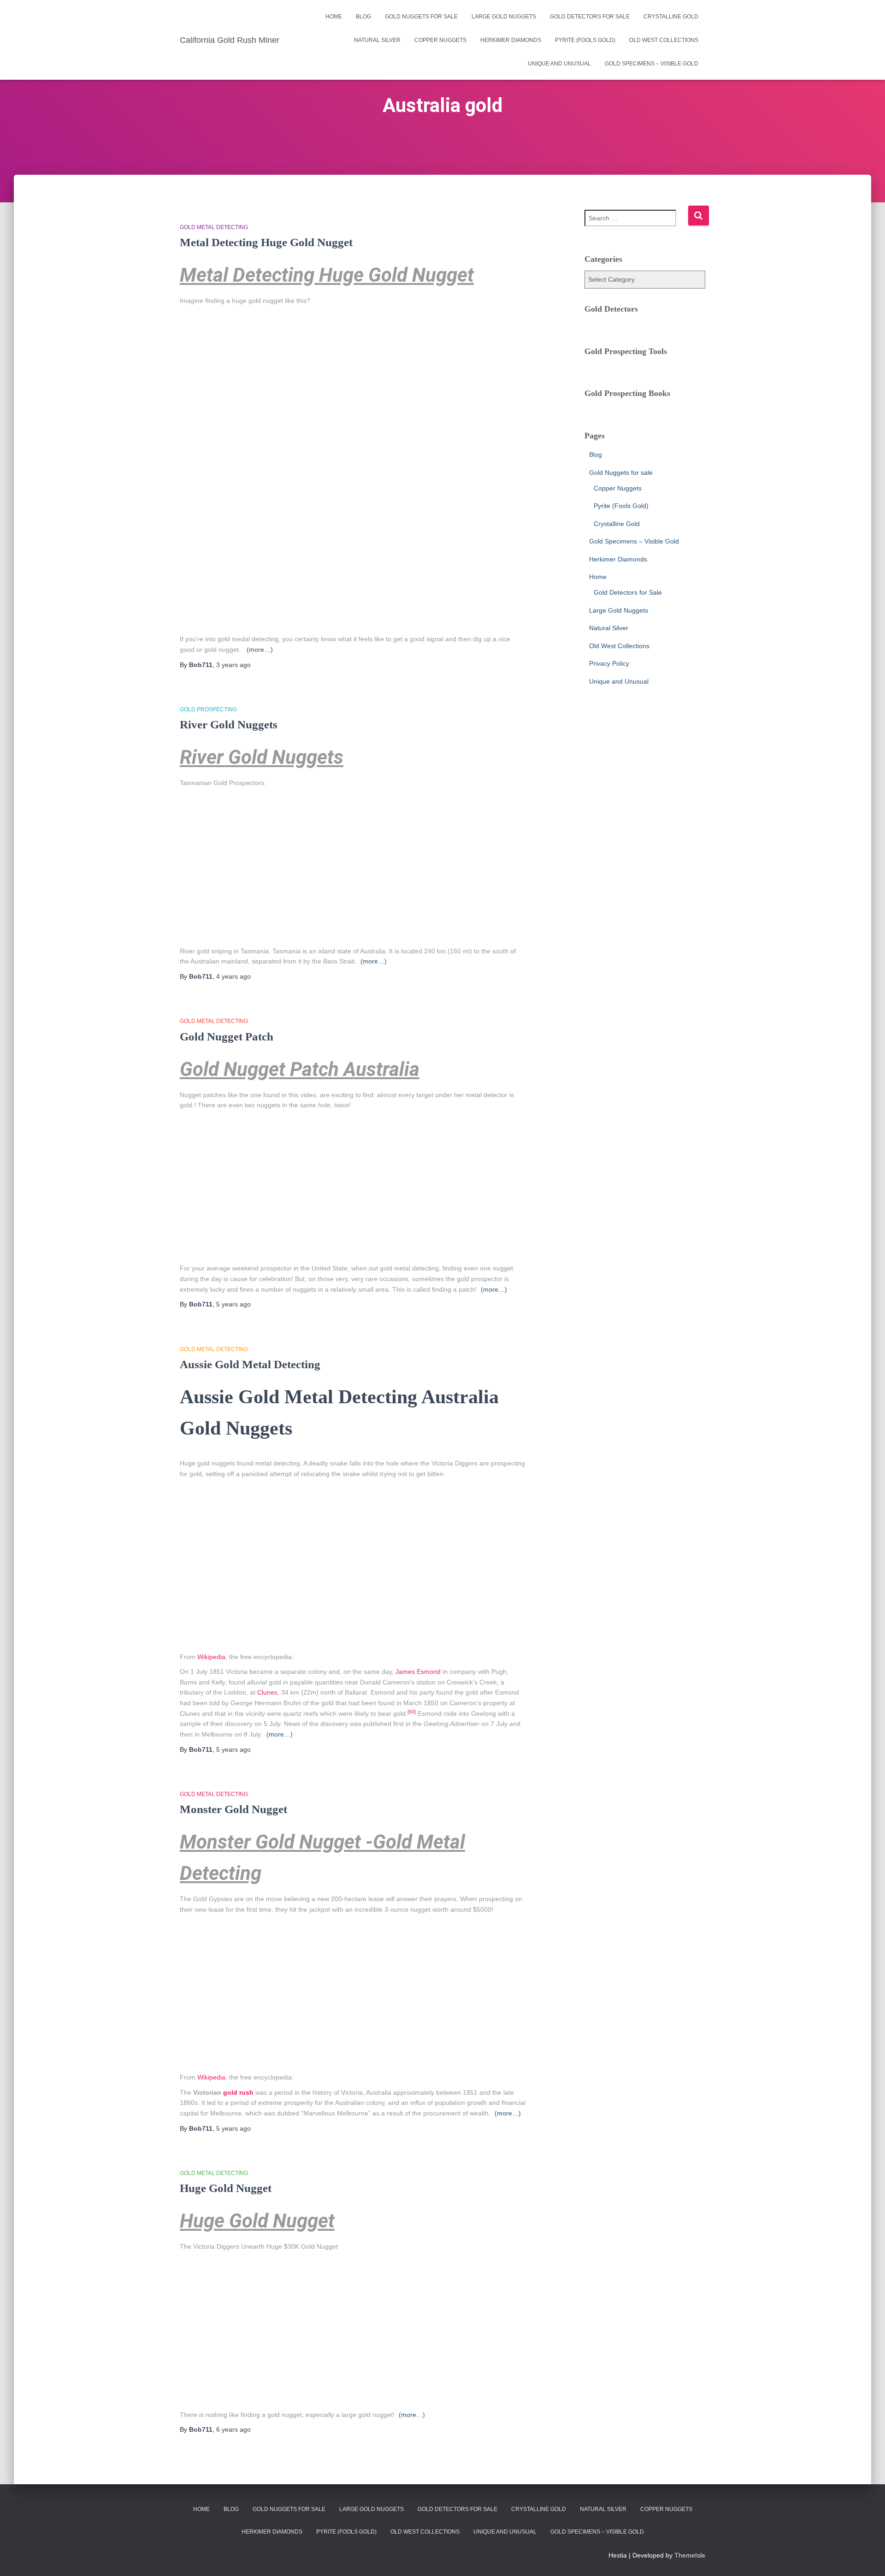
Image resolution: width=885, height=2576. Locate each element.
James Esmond (418, 1672)
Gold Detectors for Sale (590, 17)
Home (334, 17)
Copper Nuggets (440, 40)
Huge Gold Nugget (226, 2188)
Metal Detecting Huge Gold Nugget (266, 242)
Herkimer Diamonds (511, 40)
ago (233, 665)
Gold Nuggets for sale (421, 17)
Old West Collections (664, 40)
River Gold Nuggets (229, 724)
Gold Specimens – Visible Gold (652, 64)
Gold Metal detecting (214, 227)
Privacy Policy (609, 663)
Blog (363, 17)
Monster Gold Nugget (233, 1809)
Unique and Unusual (559, 64)
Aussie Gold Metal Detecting (250, 1364)
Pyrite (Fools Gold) (585, 40)
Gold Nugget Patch (227, 1037)
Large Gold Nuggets (504, 17)
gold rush (238, 2092)
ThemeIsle (690, 2555)
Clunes (267, 1692)
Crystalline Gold (671, 17)
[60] (412, 1712)
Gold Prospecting (208, 709)
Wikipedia (211, 1657)
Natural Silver (377, 40)
